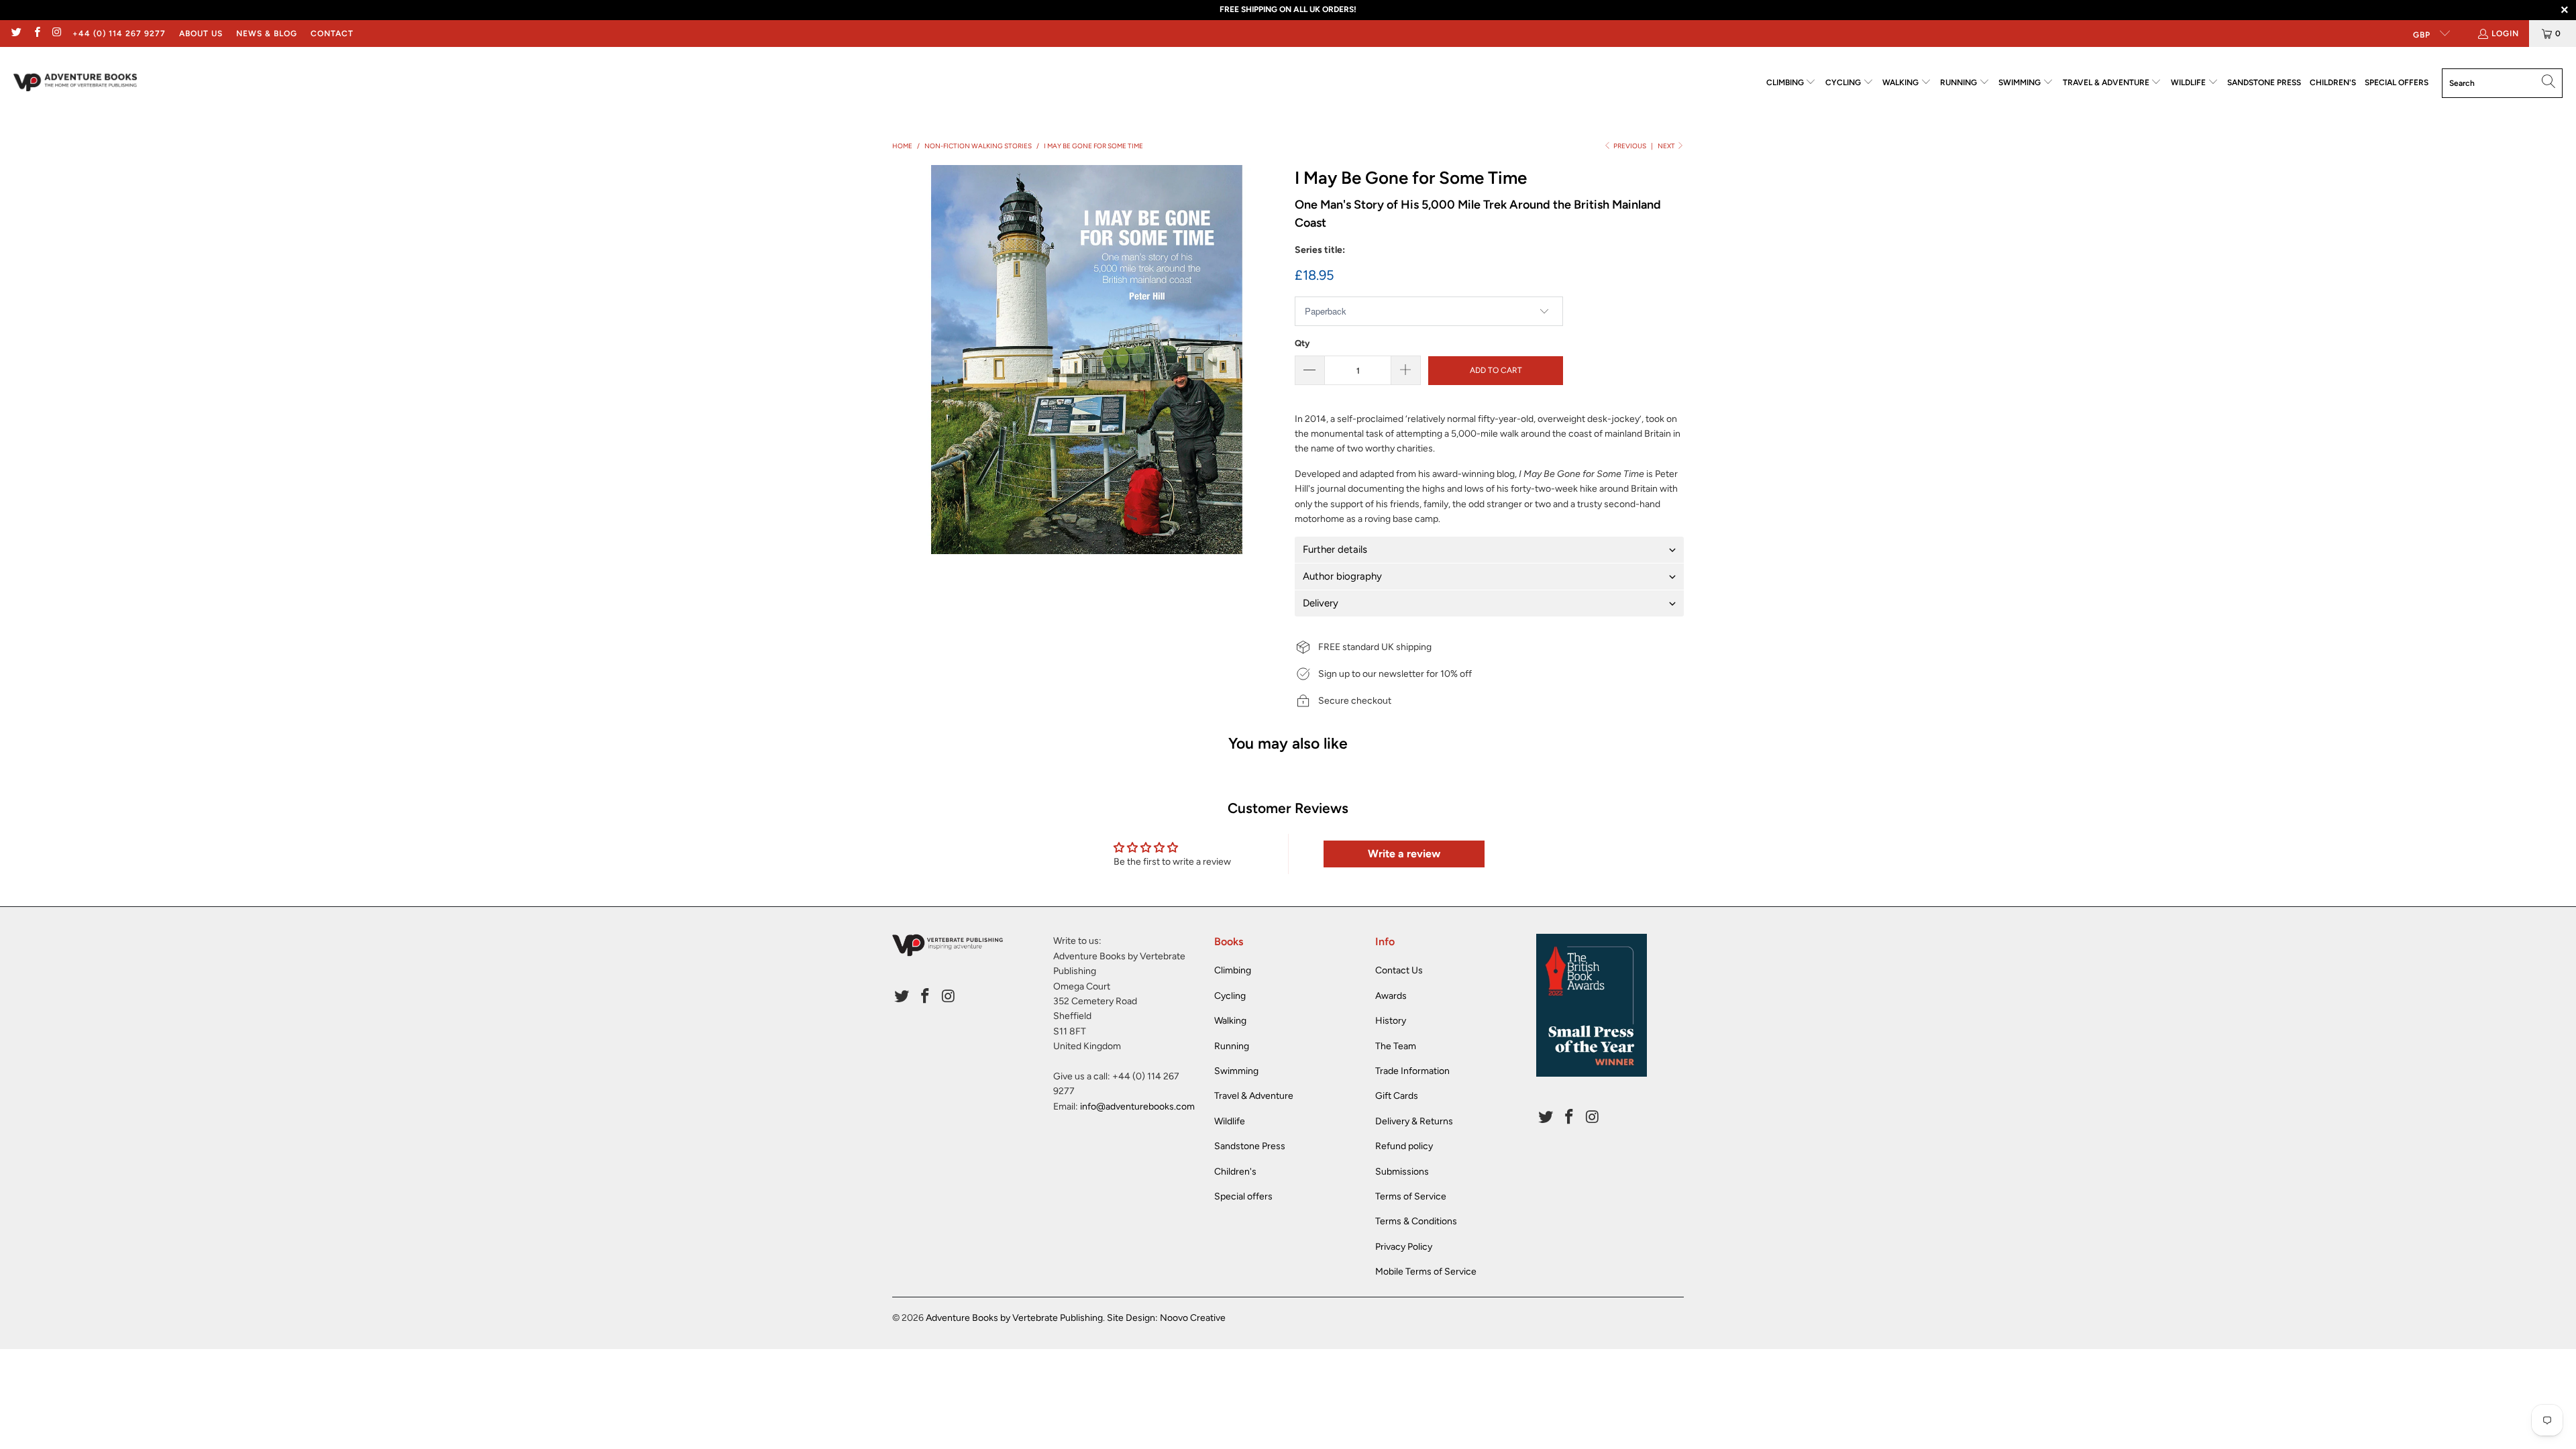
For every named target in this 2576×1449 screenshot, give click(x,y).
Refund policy (1404, 1146)
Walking (1230, 1021)
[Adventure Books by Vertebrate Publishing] (75, 83)
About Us (201, 34)
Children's (1235, 1172)
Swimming (1236, 1071)
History (1391, 1021)
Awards (1391, 996)
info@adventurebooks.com (1137, 1107)
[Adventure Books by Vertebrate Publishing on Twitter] (16, 34)
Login (2505, 34)
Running (1232, 1046)
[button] (1791, 83)
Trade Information (1412, 1071)
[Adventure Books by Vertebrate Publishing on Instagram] (57, 34)
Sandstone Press (1250, 1146)
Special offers (1243, 1196)
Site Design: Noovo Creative (1166, 1318)
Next (1667, 146)
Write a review (1404, 854)
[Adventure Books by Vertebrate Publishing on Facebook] (36, 34)
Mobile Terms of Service (1426, 1272)
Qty (1302, 343)
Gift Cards (1397, 1096)
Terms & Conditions (1416, 1221)
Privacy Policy (1404, 1247)
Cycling (1230, 996)
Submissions (1402, 1172)
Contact (332, 34)
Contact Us (1399, 970)
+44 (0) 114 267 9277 (119, 34)
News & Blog (267, 34)
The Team (1396, 1046)
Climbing (1233, 970)
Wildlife (1230, 1121)
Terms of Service (1411, 1196)
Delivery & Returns (1414, 1121)
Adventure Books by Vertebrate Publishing (1014, 1318)
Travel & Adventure (1254, 1096)
